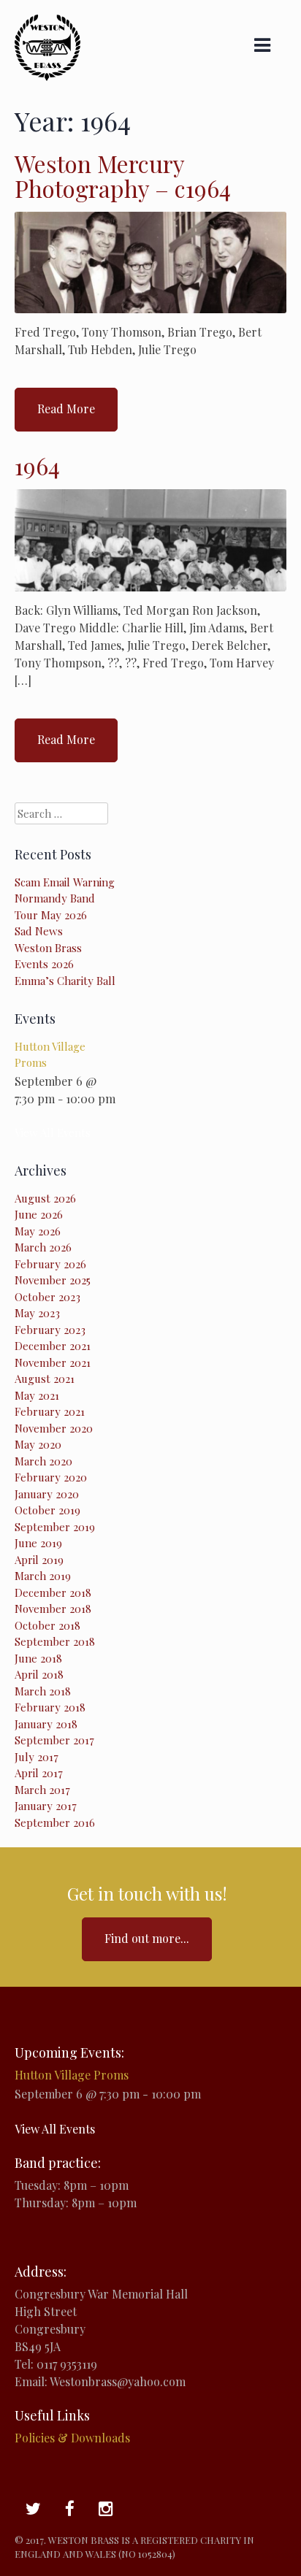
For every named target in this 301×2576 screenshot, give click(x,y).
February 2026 (50, 1264)
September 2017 (54, 1740)
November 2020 (54, 1428)
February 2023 (50, 1330)
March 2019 (43, 1576)
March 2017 (42, 1790)
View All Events (53, 1132)
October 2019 (47, 1510)
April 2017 (39, 1773)
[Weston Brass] (47, 76)
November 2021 (53, 1362)
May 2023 (37, 1313)
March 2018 (43, 1691)
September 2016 (55, 1822)
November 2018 (53, 1609)
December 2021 (53, 1346)
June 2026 (39, 1214)
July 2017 (37, 1757)
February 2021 (50, 1411)
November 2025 (53, 1280)
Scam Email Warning (65, 882)
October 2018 (47, 1625)
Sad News (39, 931)
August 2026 (45, 1198)
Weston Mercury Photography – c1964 (123, 176)
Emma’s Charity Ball (65, 981)
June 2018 (38, 1658)
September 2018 (55, 1641)
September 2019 (55, 1527)
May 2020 (38, 1444)
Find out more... (147, 1938)
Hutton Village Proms (72, 2075)
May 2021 (37, 1395)
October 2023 (47, 1297)
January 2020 (47, 1494)
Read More (66, 409)
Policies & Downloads (72, 2438)
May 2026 (38, 1231)
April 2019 (39, 1560)
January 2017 (46, 1806)
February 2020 (51, 1477)
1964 (37, 465)
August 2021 (45, 1379)
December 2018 (53, 1592)
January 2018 (46, 1724)
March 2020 (43, 1461)
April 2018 (39, 1674)
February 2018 (50, 1707)
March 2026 (43, 1247)
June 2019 (38, 1543)
